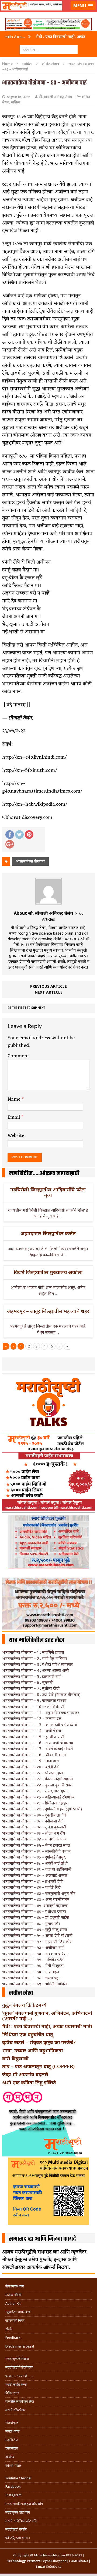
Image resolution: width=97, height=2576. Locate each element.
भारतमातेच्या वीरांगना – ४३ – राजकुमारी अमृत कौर (39, 1893)
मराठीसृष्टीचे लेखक (17, 2359)
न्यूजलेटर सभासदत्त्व (18, 2312)
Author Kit (13, 2304)
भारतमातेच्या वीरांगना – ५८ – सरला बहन (31, 1978)
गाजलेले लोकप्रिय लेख (20, 2401)
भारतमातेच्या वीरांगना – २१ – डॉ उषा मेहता (33, 1773)
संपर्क (9, 2329)
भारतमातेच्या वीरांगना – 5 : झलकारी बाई (31, 1676)
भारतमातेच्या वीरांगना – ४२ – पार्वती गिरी (32, 1887)
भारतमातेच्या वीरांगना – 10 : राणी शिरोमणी (33, 1707)
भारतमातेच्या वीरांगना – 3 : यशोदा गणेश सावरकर (37, 1664)
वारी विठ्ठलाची (15, 2058)
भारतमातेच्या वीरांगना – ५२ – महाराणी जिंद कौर (37, 1942)
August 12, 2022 (18, 97)
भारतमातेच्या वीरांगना (30, 861)
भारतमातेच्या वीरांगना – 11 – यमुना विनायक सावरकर (41, 1713)
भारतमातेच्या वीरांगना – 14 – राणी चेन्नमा (32, 1731)
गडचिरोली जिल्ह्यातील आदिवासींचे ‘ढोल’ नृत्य (48, 1192)
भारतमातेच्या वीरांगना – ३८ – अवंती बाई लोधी (35, 1863)
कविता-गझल (13, 2466)
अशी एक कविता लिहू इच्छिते (29, 2082)
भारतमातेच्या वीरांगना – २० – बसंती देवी (31, 1767)
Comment (18, 1056)
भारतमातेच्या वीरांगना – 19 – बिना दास (30, 1761)
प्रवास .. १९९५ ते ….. (19, 2376)
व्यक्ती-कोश (12, 2431)
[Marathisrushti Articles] (48, 12)
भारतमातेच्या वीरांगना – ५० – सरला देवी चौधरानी (37, 1935)
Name (15, 1099)
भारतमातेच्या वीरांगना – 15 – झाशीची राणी (33, 1737)
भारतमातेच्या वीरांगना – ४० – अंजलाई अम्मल (35, 1875)
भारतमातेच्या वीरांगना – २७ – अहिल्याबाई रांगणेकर (38, 1797)
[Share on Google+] (10, 844)
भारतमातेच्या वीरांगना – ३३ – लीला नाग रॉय (34, 1833)
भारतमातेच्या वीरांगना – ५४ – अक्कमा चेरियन (35, 1954)
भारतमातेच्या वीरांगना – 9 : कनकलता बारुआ (34, 1700)
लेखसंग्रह (12, 2423)
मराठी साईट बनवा (16, 2385)
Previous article (48, 986)
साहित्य (27, 64)
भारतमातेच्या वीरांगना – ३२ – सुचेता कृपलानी (34, 1827)
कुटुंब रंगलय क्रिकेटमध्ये (24, 2005)
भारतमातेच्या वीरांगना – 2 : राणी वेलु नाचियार (35, 1658)
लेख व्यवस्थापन (15, 2286)
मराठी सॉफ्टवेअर (15, 2410)
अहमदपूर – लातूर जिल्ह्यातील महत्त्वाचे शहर (48, 1311)
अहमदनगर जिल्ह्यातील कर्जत (48, 1233)
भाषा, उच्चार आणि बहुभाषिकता (32, 2050)
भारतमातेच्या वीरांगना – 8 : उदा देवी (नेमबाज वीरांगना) (41, 1695)
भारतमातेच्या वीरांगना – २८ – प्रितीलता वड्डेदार (35, 1803)
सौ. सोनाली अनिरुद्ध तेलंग (55, 97)
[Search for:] (49, 49)
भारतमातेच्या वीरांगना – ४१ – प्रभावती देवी (32, 1881)
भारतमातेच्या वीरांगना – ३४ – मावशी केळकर (34, 1839)
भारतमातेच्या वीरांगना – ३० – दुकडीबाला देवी (34, 1815)
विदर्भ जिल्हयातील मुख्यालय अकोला (48, 1272)
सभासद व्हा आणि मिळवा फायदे (42, 2239)
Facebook (13, 2487)
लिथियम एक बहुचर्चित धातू (28, 2034)
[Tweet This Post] (19, 835)
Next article (49, 992)
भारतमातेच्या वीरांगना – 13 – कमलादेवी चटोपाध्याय (39, 1725)
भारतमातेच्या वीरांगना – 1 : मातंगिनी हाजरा (33, 1652)
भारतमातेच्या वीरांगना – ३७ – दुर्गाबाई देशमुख (34, 1857)
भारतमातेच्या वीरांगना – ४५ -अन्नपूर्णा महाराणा (35, 1905)
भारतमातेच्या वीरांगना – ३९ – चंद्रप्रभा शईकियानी (37, 1869)
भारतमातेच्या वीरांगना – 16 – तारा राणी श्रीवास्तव (38, 1743)
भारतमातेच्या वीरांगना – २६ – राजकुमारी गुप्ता (35, 1791)
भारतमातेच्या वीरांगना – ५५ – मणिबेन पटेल (33, 1960)
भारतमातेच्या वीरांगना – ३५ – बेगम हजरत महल (36, 1845)
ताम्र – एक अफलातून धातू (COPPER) (38, 2066)
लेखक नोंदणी (13, 2295)
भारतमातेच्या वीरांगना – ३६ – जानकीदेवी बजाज (37, 1851)
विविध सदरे (12, 2393)
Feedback (13, 2338)
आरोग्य (10, 2457)
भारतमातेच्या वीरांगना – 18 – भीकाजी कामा (34, 1755)
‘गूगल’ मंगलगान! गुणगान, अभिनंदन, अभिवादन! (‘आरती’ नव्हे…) (47, 2016)
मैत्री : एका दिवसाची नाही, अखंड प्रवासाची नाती (47, 2026)
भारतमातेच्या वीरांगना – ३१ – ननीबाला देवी (33, 1821)
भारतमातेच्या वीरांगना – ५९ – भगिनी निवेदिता (35, 1984)
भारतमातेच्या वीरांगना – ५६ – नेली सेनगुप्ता (33, 1966)
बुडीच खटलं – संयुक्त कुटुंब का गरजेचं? (39, 2042)
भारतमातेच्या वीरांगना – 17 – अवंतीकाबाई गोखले (38, 1749)
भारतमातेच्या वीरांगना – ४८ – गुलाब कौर (31, 1924)
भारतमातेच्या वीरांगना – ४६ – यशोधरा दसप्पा (34, 1911)
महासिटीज (12, 2440)
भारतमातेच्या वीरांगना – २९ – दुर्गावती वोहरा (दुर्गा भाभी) (42, 1809)
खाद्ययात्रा (12, 2448)
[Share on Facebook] (10, 835)
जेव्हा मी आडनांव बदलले (25, 2074)
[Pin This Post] (29, 835)
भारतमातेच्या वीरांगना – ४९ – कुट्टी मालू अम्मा (35, 1929)
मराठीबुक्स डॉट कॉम (18, 2512)
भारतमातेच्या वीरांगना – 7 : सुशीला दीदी (31, 1688)
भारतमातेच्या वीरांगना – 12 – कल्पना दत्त (32, 1718)
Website (16, 1136)
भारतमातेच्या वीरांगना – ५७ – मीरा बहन (31, 1972)
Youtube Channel (18, 2478)
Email (15, 1117)
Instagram (13, 2495)
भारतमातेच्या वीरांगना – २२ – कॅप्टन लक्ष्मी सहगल (38, 1779)
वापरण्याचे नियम (15, 2320)
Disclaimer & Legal (20, 2346)
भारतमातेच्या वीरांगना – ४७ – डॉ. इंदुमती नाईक (36, 1917)
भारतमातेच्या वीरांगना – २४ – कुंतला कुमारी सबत (37, 1785)
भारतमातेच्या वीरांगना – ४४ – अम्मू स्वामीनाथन (36, 1899)
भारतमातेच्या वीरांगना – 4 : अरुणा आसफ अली (36, 1670)
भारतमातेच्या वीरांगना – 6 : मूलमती (27, 1682)
